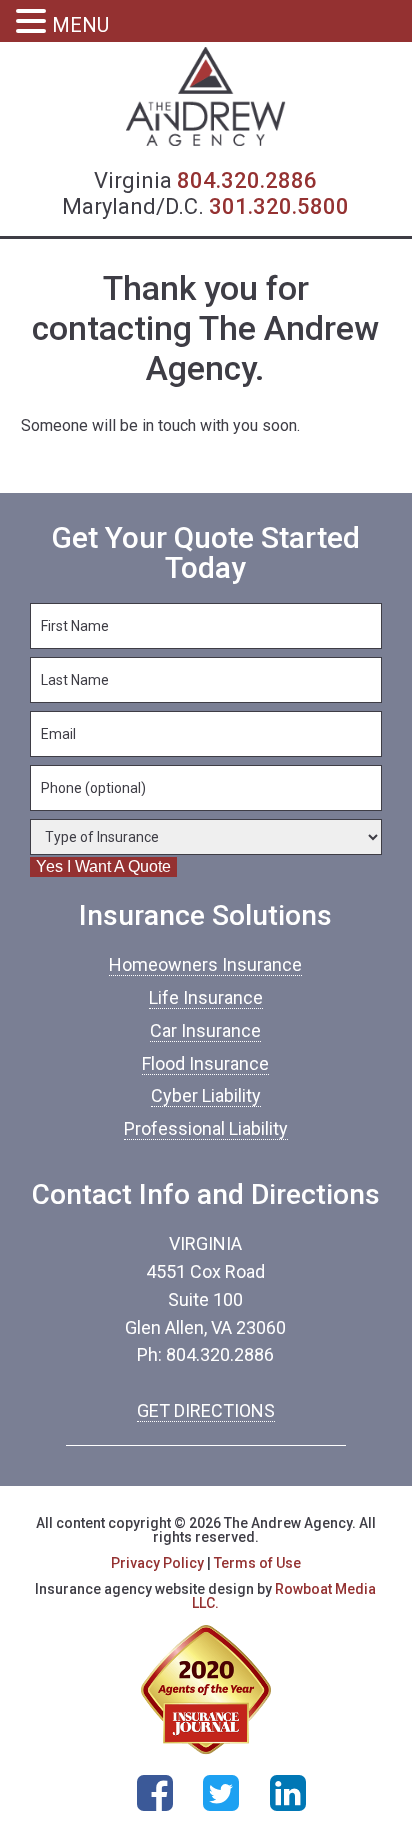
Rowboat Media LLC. (284, 1596)
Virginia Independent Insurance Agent (206, 97)
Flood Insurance (205, 1063)
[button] (34, 23)
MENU (80, 25)
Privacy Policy (157, 1563)
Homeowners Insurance (205, 964)
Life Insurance (206, 997)
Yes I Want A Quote (103, 866)
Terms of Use (257, 1563)
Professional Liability (206, 1128)
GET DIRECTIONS (206, 1410)
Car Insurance (205, 1030)
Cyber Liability (206, 1095)
